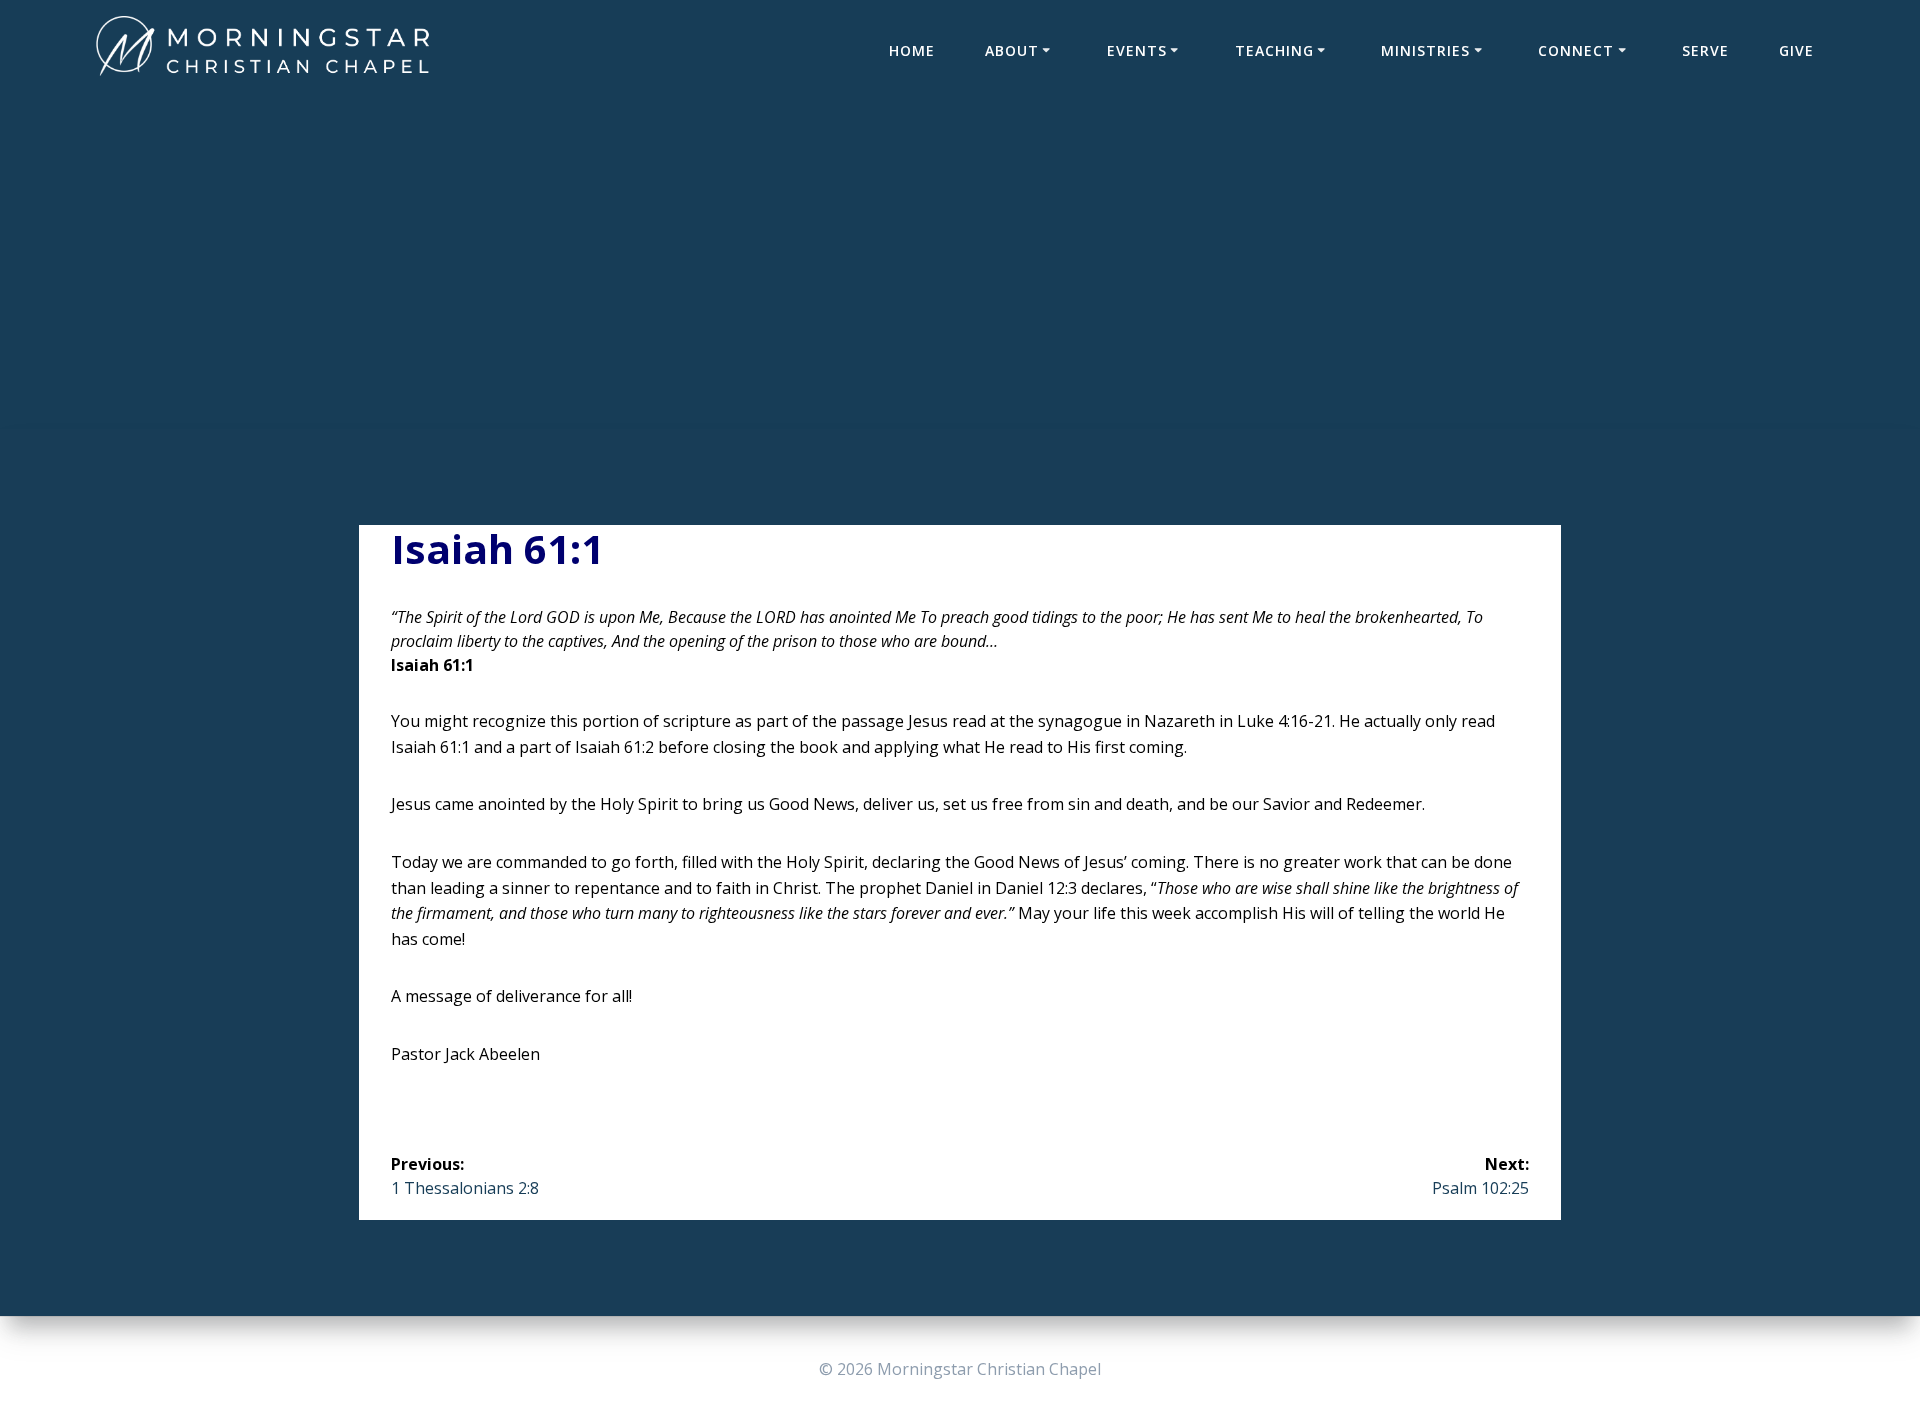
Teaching (1274, 50)
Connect (1576, 50)
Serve (1705, 50)
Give (1796, 50)
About (1012, 50)
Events (1137, 50)
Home (912, 50)
